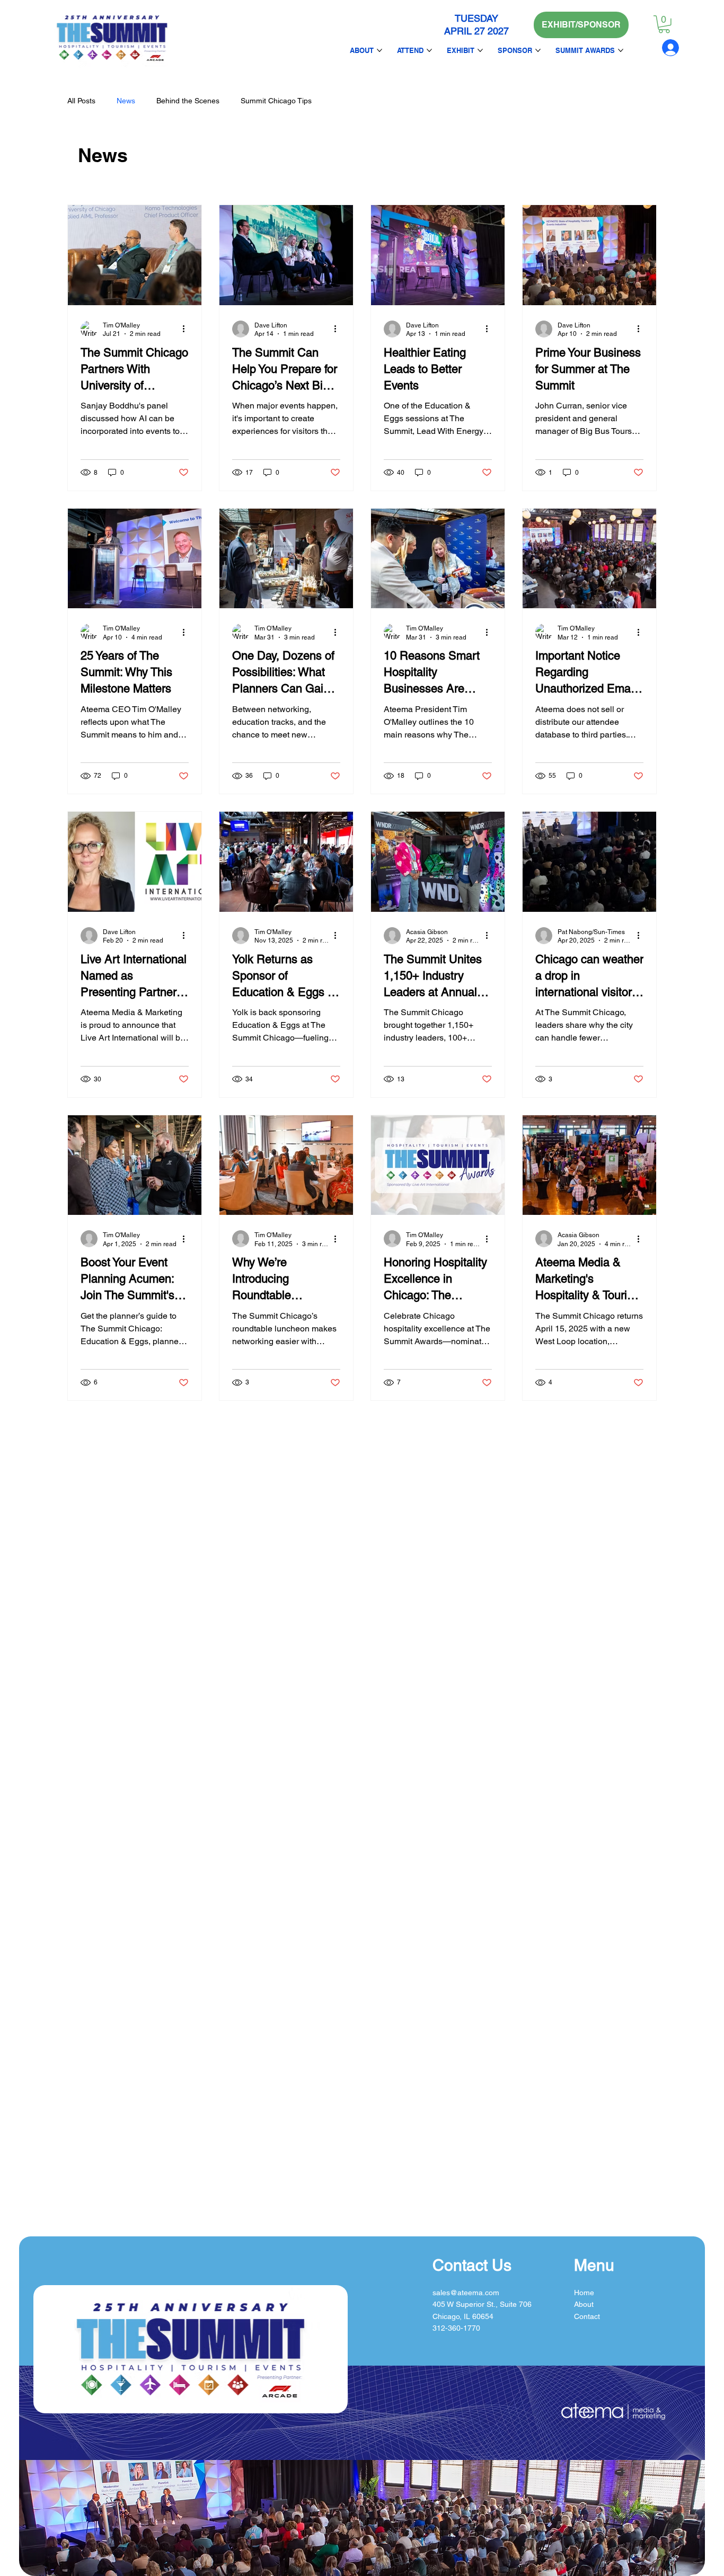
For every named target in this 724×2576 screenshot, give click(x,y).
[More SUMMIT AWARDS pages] (621, 50)
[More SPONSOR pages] (538, 50)
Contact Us (472, 2265)
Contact (587, 2316)
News (126, 101)
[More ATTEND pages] (429, 50)
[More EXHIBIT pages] (480, 50)
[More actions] (187, 329)
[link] (664, 24)
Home (584, 2293)
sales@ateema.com (466, 2293)
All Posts (81, 101)
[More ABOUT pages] (379, 50)
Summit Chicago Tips (276, 101)
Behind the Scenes (188, 101)
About (584, 2304)
